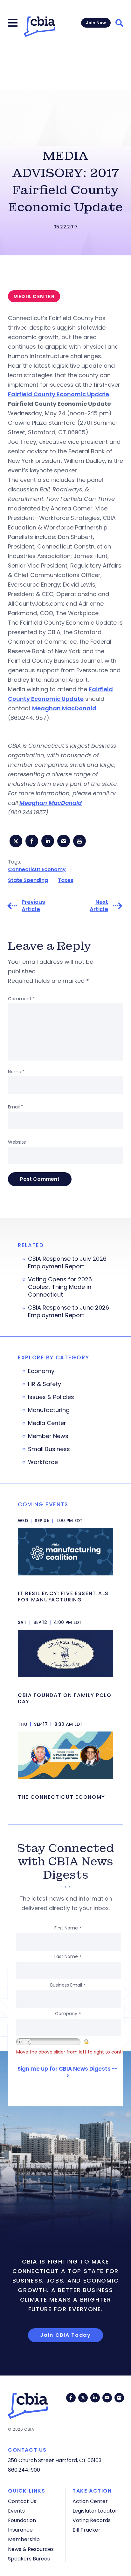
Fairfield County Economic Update (59, 394)
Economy (41, 1371)
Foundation (22, 2520)
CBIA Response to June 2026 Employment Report (69, 1311)
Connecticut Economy (37, 869)
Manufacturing (49, 1410)
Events (16, 2511)
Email (16, 1107)
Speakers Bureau (29, 2559)
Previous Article (33, 906)
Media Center (47, 1423)
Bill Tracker (86, 2530)
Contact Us (22, 2501)
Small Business (49, 1449)
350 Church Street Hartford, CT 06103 (55, 2460)
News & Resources (31, 2549)
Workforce (43, 1462)
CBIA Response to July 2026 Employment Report (67, 1263)
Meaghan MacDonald (64, 708)
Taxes (66, 880)
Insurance (20, 2530)
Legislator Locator (95, 2511)
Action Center (90, 2501)
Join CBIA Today (65, 2335)
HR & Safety (45, 1384)
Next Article (99, 906)
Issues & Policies (51, 1397)
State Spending (28, 880)
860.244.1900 (24, 2470)
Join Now (96, 23)
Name (16, 1072)
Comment (21, 999)
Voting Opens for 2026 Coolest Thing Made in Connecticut (60, 1287)
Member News (48, 1436)
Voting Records (92, 2520)
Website (17, 1142)
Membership (24, 2539)
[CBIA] (39, 27)
